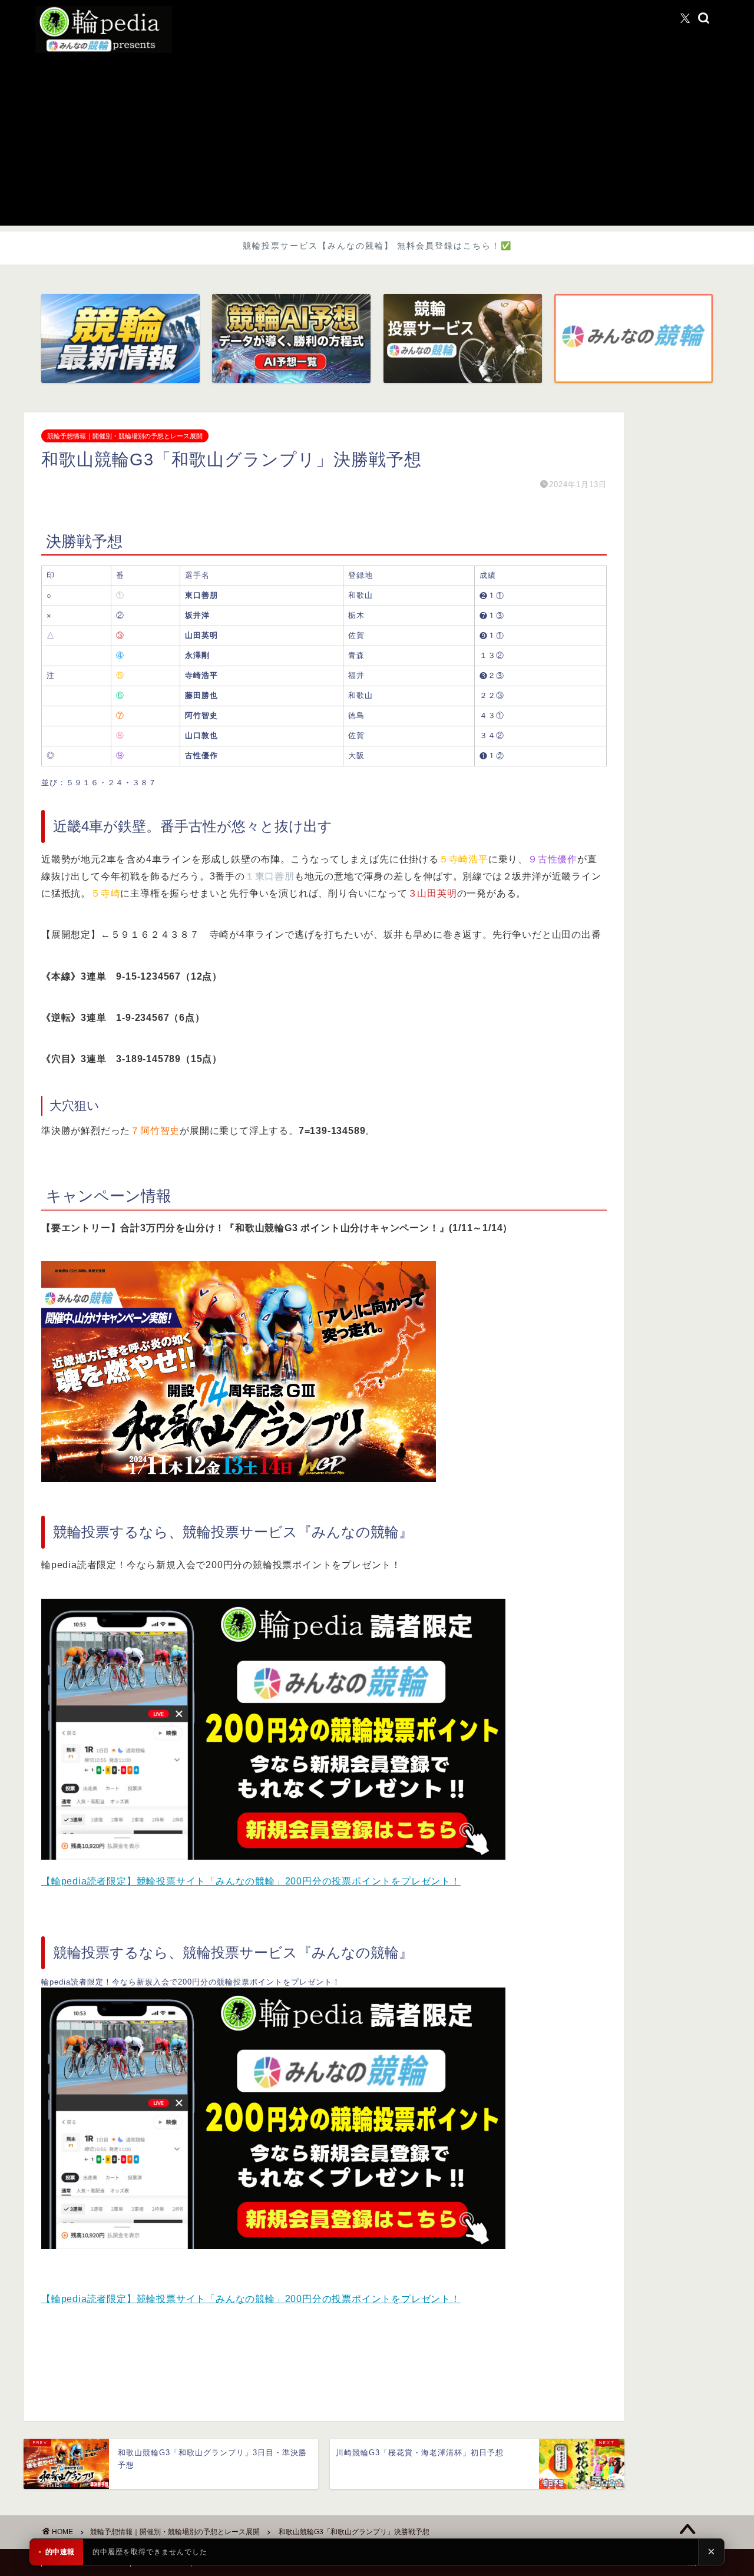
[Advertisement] (377, 143)
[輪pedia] (377, 29)
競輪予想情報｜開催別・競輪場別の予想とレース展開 (125, 436)
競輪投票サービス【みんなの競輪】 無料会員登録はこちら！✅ (377, 246)
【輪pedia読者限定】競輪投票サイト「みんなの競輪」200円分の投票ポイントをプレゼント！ (251, 1881)
